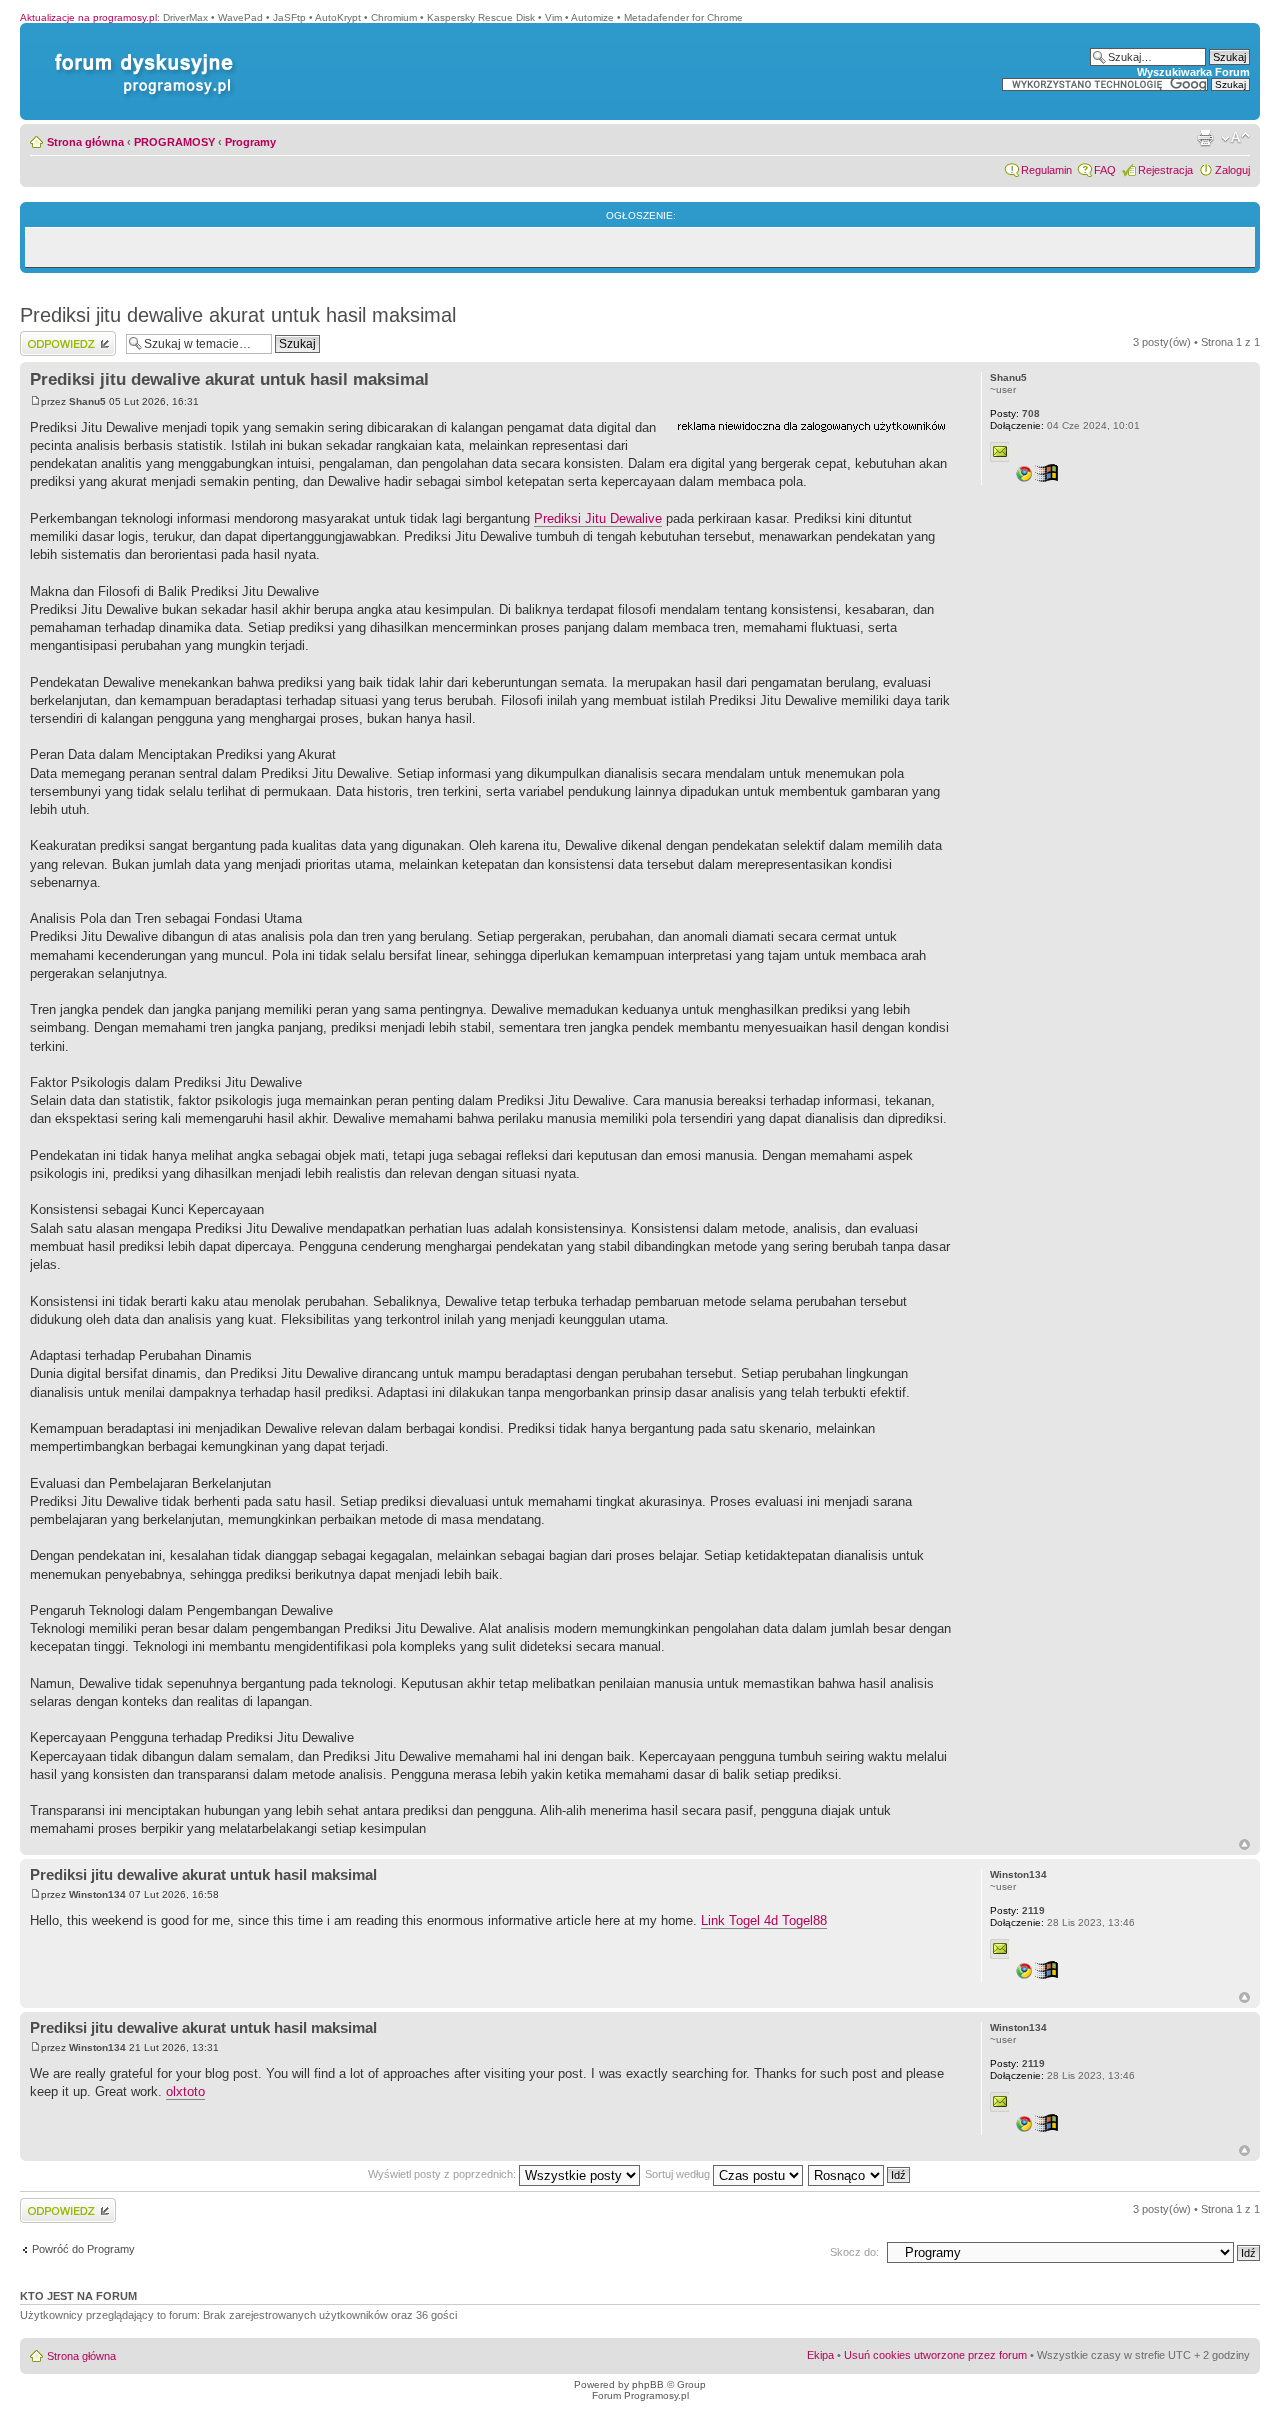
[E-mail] (1000, 452)
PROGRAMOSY (174, 142)
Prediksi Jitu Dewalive (598, 518)
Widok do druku (1205, 138)
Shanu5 (87, 401)
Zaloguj (1232, 170)
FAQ (1105, 170)
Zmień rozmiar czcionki (1235, 138)
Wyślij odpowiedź (61, 337)
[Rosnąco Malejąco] (860, 2174)
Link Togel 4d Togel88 (764, 1920)
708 (1015, 413)
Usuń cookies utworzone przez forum (935, 2355)
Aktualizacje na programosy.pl (88, 17)
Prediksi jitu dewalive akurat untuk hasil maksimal (238, 315)
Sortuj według (679, 2174)
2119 (1017, 1910)
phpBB (648, 2384)
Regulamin (1046, 170)
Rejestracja (1165, 170)
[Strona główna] (140, 53)
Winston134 (97, 1894)
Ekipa (820, 2355)
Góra (1244, 1844)
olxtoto (185, 2091)
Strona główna (85, 142)
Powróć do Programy (83, 2249)
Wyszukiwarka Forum (1193, 72)
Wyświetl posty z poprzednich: (443, 2174)
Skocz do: (854, 2252)
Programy (250, 142)
